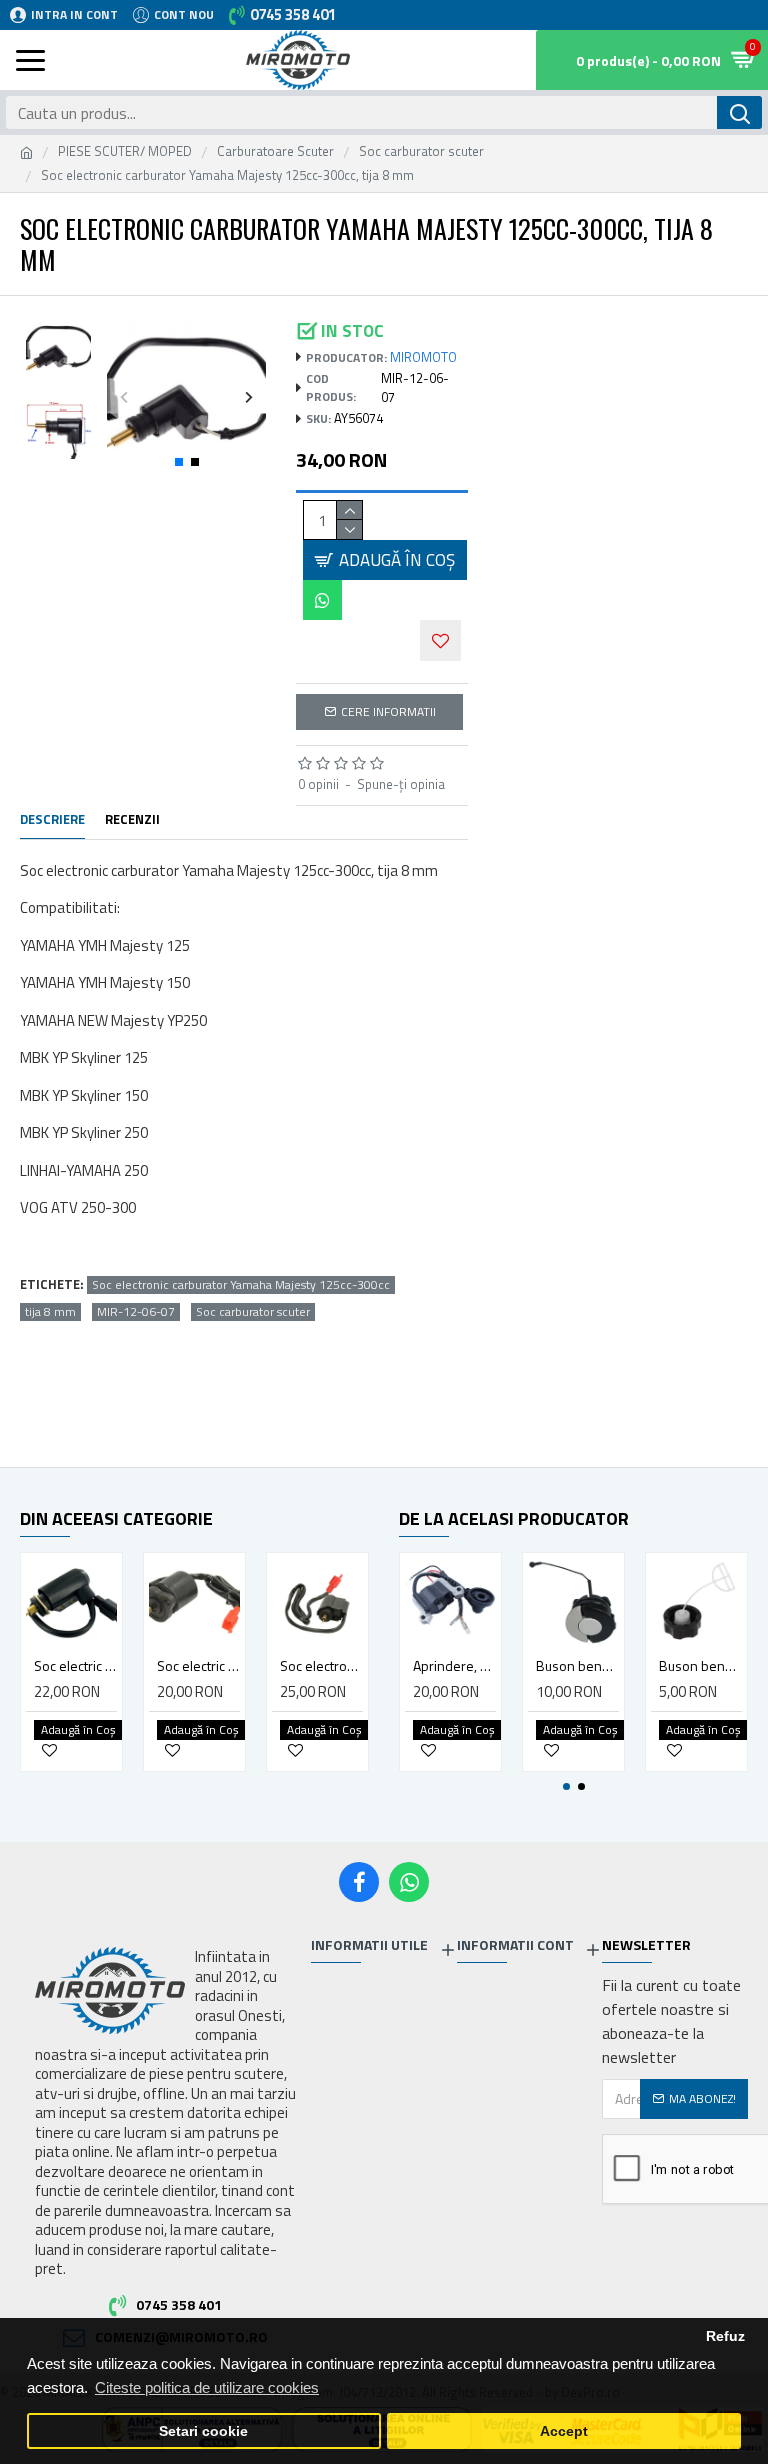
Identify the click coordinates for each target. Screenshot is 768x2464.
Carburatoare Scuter (275, 151)
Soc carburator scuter (421, 151)
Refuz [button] (725, 2336)
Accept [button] (564, 2431)
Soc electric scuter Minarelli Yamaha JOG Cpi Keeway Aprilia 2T (198, 1666)
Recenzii (132, 820)
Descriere (52, 820)
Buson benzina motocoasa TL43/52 (700, 1666)
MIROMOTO (423, 357)
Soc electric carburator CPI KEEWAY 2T (75, 1666)
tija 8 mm (50, 1312)
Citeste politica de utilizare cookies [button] (207, 2387)
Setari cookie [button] (203, 2431)
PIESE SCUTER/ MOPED (125, 151)
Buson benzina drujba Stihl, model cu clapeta (577, 1666)
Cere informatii (388, 711)
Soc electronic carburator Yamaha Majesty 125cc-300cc (241, 1285)
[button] (124, 396)
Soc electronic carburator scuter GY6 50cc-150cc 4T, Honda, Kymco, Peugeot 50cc (321, 1666)
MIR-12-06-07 (136, 1312)
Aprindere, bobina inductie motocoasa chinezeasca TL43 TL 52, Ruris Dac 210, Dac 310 (454, 1666)
